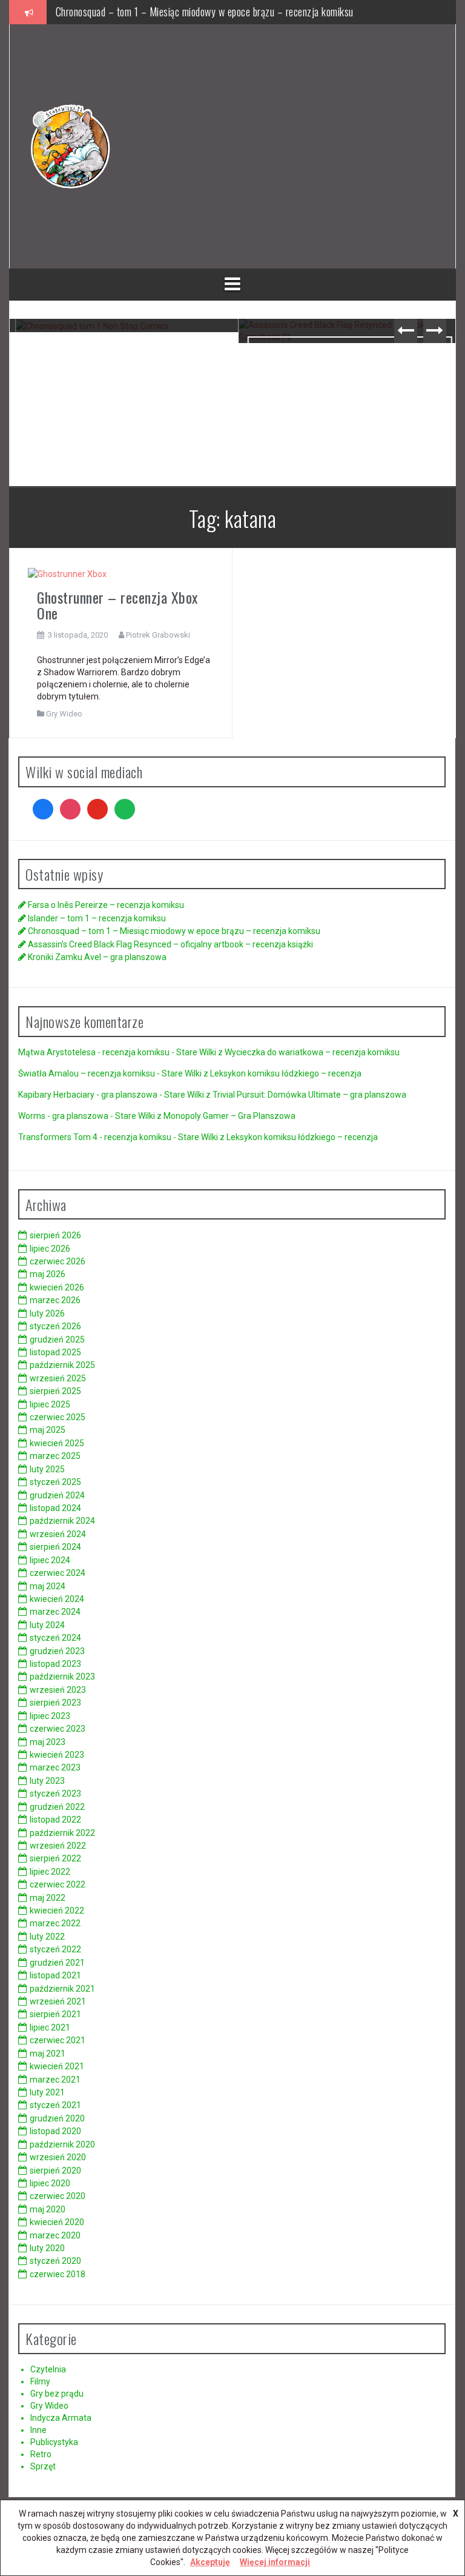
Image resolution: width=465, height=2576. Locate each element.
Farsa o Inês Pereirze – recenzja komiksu (106, 905)
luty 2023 (47, 1781)
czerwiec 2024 (58, 1573)
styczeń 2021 (55, 2105)
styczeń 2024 (55, 1638)
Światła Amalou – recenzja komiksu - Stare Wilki (110, 1073)
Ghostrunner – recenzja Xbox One (117, 605)
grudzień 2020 (57, 2118)
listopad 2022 (55, 1820)
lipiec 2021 (50, 2027)
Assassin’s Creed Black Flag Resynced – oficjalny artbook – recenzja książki (344, 368)
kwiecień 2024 (57, 1599)
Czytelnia (48, 2369)
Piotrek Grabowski (158, 635)
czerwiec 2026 (58, 1261)
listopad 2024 (55, 1508)
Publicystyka (54, 2442)
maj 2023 (48, 1742)
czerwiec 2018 (58, 2274)
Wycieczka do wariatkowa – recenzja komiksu (312, 1052)
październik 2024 (62, 1521)
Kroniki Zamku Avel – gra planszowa (97, 957)
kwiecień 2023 (57, 1755)
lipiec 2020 (50, 2183)
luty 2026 (47, 1313)
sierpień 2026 (55, 1235)
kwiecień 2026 (57, 1287)
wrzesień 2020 (58, 2157)
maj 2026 (48, 1274)
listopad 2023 (55, 1664)
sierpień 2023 (55, 1703)
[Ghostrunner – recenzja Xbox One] (67, 573)
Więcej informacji (275, 2562)
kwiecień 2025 (57, 1443)
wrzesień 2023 (58, 1690)
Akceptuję (210, 2562)
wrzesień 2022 (58, 1846)
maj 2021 (48, 2054)
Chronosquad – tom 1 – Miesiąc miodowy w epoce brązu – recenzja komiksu (205, 8)
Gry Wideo (64, 714)
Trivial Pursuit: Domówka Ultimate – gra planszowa (309, 1095)
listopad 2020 (55, 2131)
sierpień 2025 (55, 1391)
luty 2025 (47, 1469)
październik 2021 (62, 1989)
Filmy (40, 2381)
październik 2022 (62, 1833)
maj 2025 (48, 1430)
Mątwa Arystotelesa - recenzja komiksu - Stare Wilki (117, 1052)
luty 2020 (47, 2248)
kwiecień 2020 (57, 2222)
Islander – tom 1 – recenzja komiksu (97, 918)
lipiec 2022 (50, 1872)
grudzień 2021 (57, 1963)
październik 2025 (62, 1365)
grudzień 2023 (57, 1651)
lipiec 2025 (50, 1404)
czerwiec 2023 (58, 1729)
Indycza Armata (61, 2418)
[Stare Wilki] (70, 145)
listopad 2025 (55, 1352)
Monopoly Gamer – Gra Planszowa (229, 1116)
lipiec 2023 (50, 1716)
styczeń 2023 (55, 1794)
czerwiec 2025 (58, 1417)
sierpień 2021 (55, 2014)
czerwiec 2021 (58, 2040)
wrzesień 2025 (58, 1378)
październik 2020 (62, 2144)
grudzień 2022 (57, 1807)
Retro (41, 2454)
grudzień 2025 (57, 1340)
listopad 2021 (55, 1975)
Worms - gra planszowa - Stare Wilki (87, 1116)
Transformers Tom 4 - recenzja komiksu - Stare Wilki (118, 1137)
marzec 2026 (55, 1300)
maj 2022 (48, 1898)
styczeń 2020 (55, 2261)
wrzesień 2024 (58, 1534)
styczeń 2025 (55, 1482)
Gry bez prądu (57, 2394)
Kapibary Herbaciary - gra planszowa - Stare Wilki (111, 1095)
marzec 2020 (55, 2235)
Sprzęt (43, 2466)
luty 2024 (47, 1625)
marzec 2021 (55, 2080)
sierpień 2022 (55, 1858)
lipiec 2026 (50, 1249)
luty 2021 (47, 2092)
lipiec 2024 (50, 1560)
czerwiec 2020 (58, 2196)
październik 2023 (62, 1677)
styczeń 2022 (55, 1949)
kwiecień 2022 (57, 1910)
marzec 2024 (55, 1612)
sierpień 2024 (55, 1547)
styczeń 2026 (55, 1326)
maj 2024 (48, 1586)
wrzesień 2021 (58, 2001)
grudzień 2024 (57, 1495)
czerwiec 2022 (58, 1884)
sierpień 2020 (55, 2171)
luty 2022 (47, 1937)
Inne (38, 2430)
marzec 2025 (55, 1456)
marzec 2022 (55, 1923)
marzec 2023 (55, 1767)
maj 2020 (48, 2209)
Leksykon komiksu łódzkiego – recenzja (286, 1073)
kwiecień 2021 (57, 2066)
